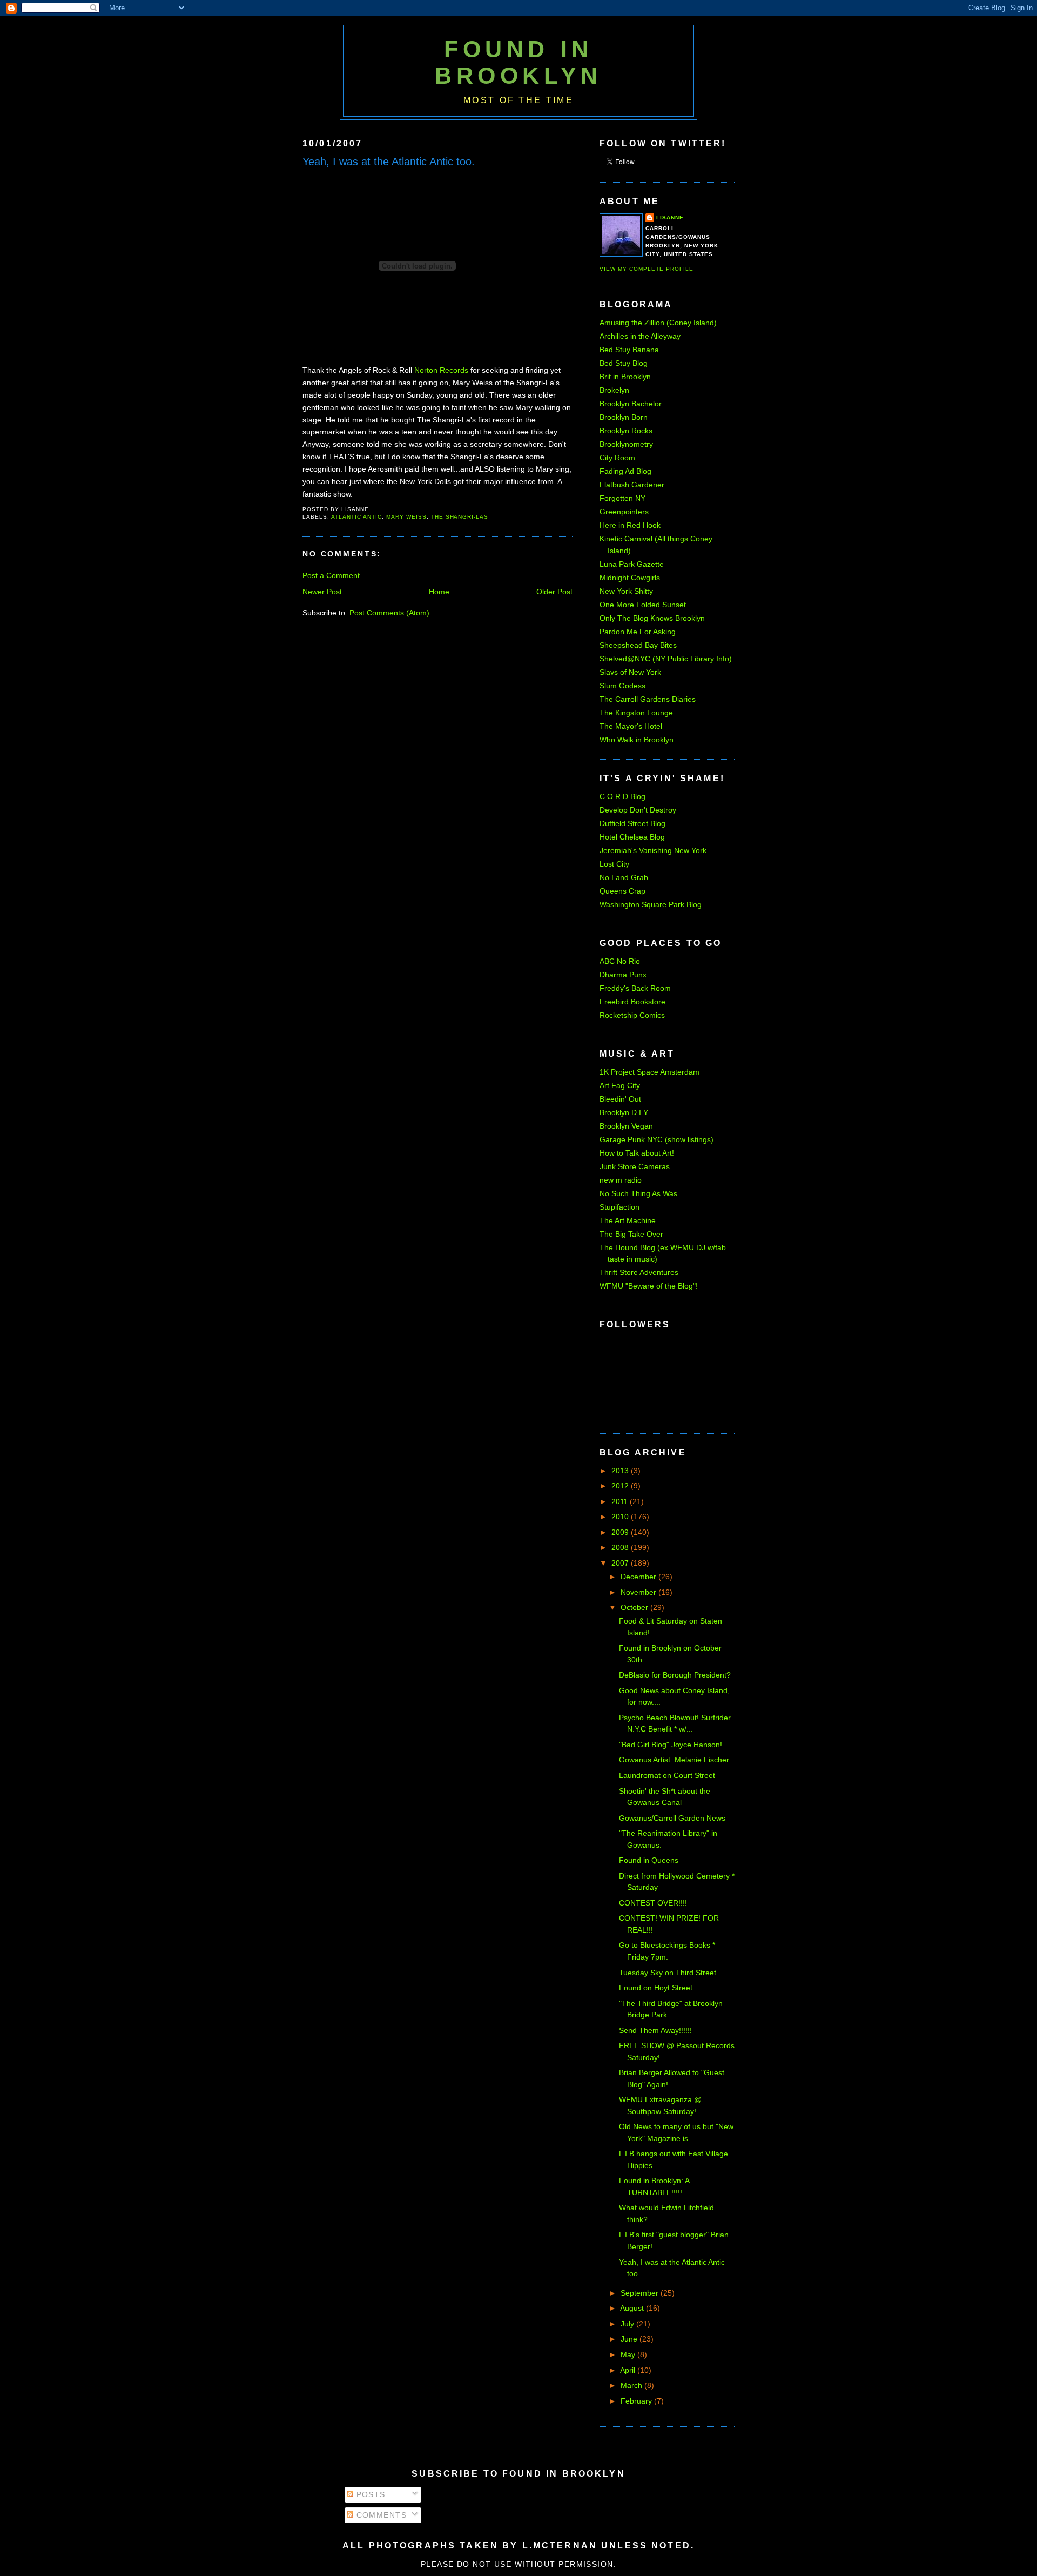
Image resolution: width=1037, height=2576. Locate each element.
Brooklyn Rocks (626, 431)
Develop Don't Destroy (638, 810)
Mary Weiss (406, 517)
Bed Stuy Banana (629, 350)
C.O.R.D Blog (622, 796)
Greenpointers (624, 512)
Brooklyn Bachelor (631, 404)
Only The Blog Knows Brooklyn (652, 618)
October (635, 1607)
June (630, 2339)
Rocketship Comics (632, 1015)
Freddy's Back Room (635, 988)
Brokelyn (614, 390)
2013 (621, 1471)
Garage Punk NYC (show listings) (656, 1139)
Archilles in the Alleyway (640, 336)
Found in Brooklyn (518, 62)
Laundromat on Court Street (667, 1775)
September (641, 2293)
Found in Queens (649, 1860)
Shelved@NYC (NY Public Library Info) (666, 659)
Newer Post (322, 592)
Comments (380, 2515)
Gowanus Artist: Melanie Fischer (674, 1760)
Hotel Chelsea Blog (632, 837)
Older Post (554, 592)
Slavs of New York (630, 672)
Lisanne (670, 217)
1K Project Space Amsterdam (649, 1072)
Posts (369, 2494)
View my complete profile (647, 269)
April (629, 2370)
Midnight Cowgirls (630, 578)
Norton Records (441, 370)
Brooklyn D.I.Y (624, 1112)
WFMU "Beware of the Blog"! (649, 1286)
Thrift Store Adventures (639, 1272)
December (639, 1577)
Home (439, 592)
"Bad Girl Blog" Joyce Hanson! (671, 1745)
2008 (621, 1547)
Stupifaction (619, 1207)
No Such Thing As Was (638, 1193)
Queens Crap (622, 891)
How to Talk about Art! (637, 1153)
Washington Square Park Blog (651, 904)
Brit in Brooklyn (625, 377)
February (637, 2401)
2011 (621, 1501)
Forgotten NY (622, 498)
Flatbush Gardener (632, 485)
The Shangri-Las (460, 517)
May (629, 2354)
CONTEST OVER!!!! (653, 1903)
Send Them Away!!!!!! (655, 2030)
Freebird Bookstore (632, 1002)
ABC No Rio (620, 961)
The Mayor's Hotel (631, 726)
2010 (621, 1517)
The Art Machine (628, 1220)
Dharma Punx (623, 975)
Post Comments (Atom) (389, 613)
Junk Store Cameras (635, 1166)
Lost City (614, 864)
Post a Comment (331, 575)
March (632, 2385)
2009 (621, 1532)
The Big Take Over (631, 1234)
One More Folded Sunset (643, 605)
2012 (621, 1486)
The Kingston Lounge (636, 713)
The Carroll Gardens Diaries (648, 699)
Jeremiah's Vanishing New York (653, 850)
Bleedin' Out (620, 1099)
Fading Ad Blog (625, 471)
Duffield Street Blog (632, 823)
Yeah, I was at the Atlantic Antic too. (389, 162)
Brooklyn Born (624, 417)
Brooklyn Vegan (626, 1126)
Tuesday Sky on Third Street (668, 1973)
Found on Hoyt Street (656, 1988)
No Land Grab (624, 877)
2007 (621, 1563)
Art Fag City (620, 1085)
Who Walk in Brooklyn (637, 740)
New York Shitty (626, 591)
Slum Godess (622, 686)
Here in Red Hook (630, 525)
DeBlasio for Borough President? (675, 1675)
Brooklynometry (626, 444)
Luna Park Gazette (632, 564)
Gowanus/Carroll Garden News (672, 1818)
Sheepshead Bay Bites (638, 645)
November (639, 1592)
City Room (617, 458)
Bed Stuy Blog (624, 363)
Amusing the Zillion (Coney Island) (658, 323)
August (633, 2308)
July (628, 2324)
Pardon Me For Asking (638, 632)
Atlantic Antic (356, 517)
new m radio (621, 1180)
